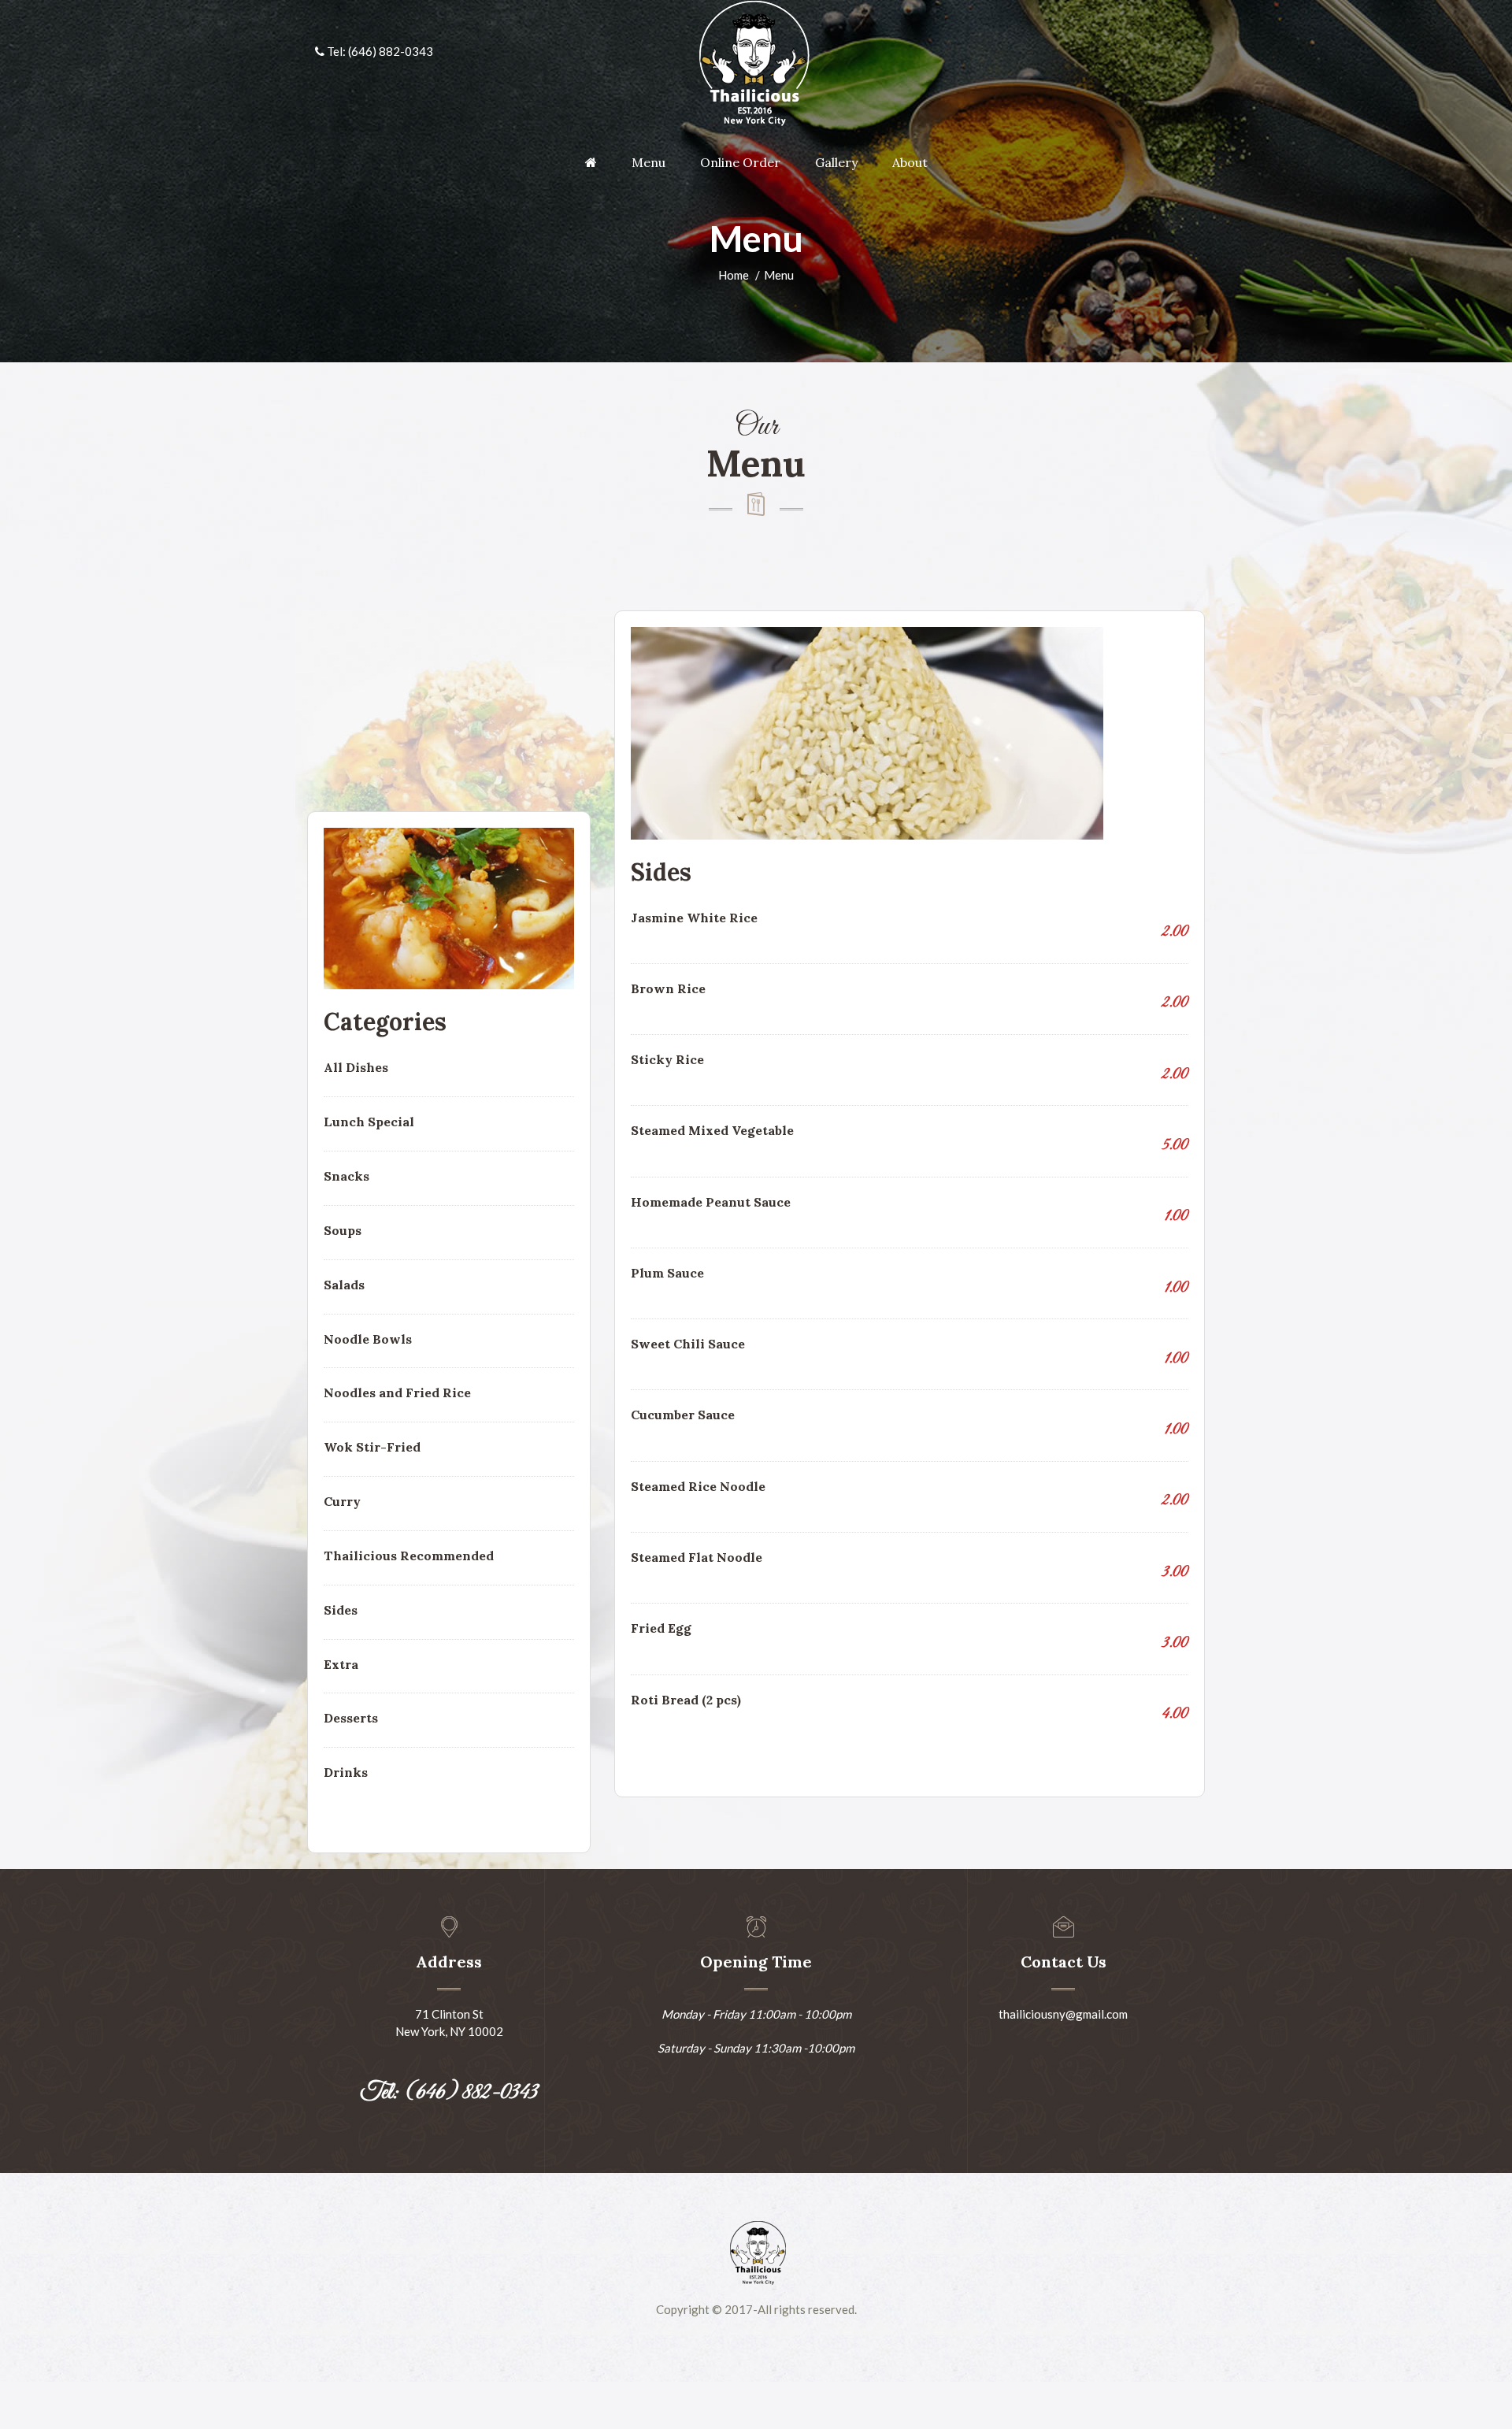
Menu (649, 162)
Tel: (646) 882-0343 (379, 51)
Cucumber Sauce (683, 1415)
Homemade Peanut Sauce (711, 1202)
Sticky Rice (667, 1059)
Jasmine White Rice (694, 918)
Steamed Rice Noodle (698, 1486)
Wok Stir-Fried (372, 1447)
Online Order (740, 162)
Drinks (346, 1772)
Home (734, 275)
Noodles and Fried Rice (397, 1393)
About (910, 162)
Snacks (346, 1176)
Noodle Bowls (368, 1339)
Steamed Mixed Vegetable (712, 1130)
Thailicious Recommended (409, 1556)
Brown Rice (668, 988)
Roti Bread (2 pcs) (686, 1700)
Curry (342, 1501)
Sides (341, 1610)
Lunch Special (369, 1122)
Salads (344, 1285)
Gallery (836, 162)
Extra (341, 1664)
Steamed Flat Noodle (697, 1557)
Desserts (351, 1718)
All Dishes (356, 1067)
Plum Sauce (667, 1273)
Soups (343, 1230)
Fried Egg (661, 1628)
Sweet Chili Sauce (688, 1344)
